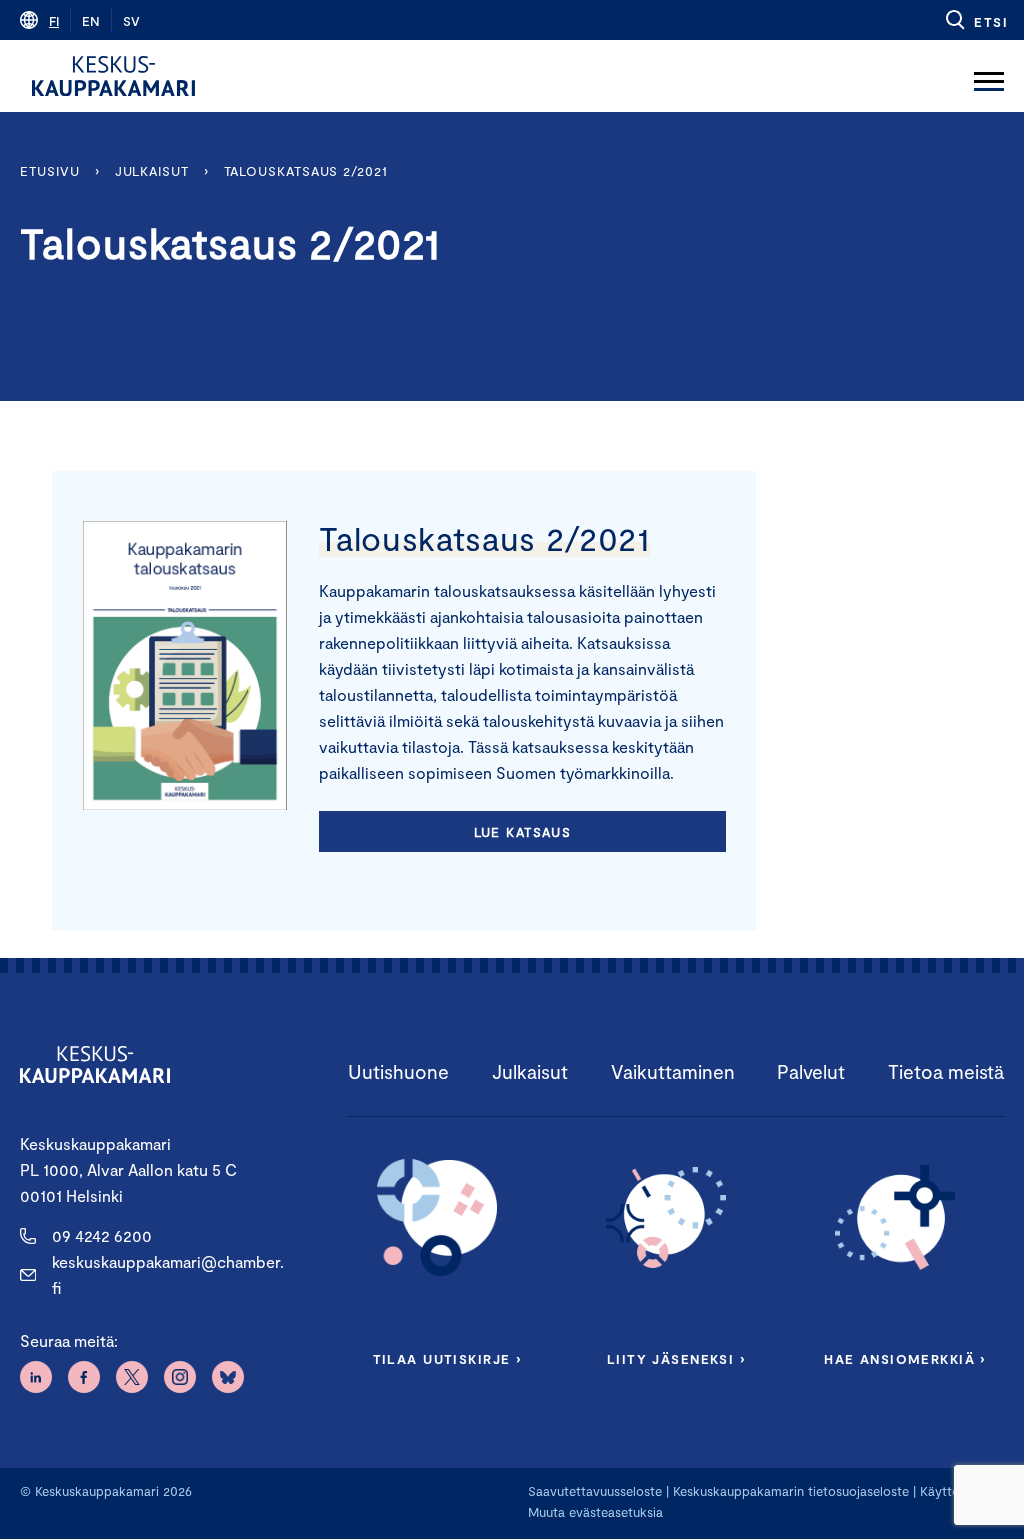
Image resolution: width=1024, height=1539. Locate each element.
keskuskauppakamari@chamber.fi (168, 1274)
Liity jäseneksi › (676, 1359)
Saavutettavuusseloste (595, 1491)
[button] (975, 20)
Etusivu (49, 171)
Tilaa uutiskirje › (447, 1359)
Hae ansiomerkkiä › (905, 1359)
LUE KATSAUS (523, 832)
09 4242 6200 (102, 1235)
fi (54, 21)
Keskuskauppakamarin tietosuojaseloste (789, 1491)
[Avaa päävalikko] (989, 76)
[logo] (113, 76)
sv (131, 21)
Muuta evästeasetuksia (595, 1512)
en (91, 21)
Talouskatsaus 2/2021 (306, 171)
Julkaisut (152, 171)
